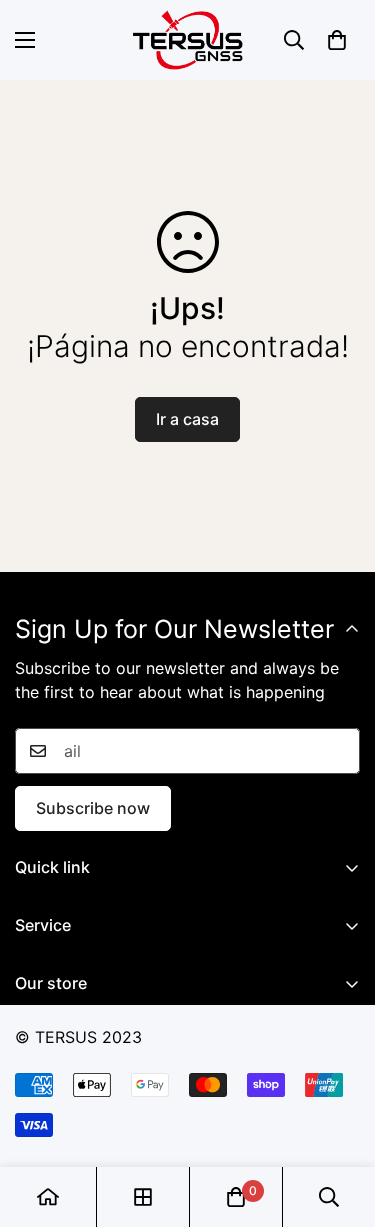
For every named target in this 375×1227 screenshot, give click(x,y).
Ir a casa (187, 419)
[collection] (143, 1197)
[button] (337, 40)
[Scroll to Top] (339, 1121)
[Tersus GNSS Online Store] (188, 40)
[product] (48, 1197)
